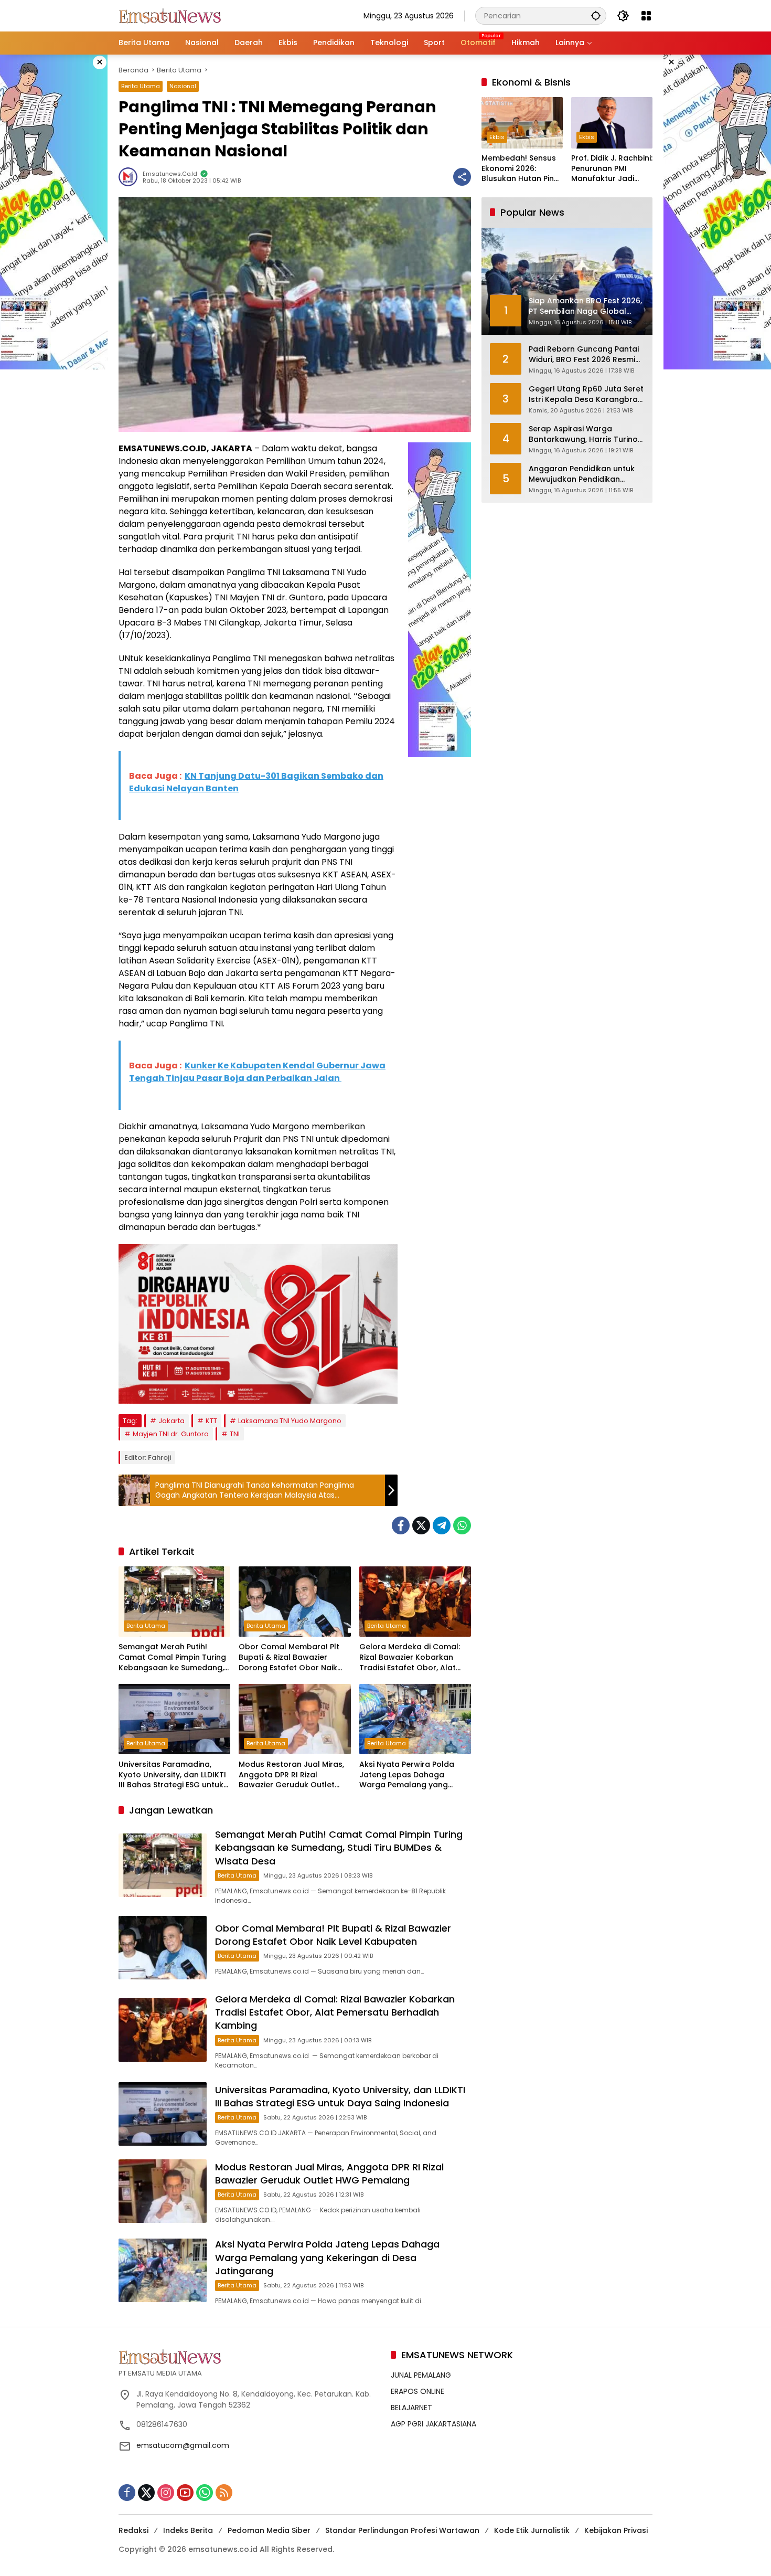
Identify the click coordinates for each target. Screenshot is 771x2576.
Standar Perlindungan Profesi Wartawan (402, 2530)
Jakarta (172, 1421)
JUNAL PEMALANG (421, 2375)
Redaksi (133, 2530)
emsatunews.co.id (170, 174)
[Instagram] (166, 2493)
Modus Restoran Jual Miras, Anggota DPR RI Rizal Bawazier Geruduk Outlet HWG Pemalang (291, 1775)
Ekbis (497, 137)
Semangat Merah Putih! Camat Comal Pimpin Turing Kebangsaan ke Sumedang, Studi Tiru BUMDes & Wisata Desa (172, 1657)
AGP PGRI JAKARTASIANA (433, 2424)
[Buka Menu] (646, 16)
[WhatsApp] (462, 1525)
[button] (596, 15)
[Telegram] (442, 1525)
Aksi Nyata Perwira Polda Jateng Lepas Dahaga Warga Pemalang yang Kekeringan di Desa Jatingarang (407, 1775)
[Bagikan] (462, 177)
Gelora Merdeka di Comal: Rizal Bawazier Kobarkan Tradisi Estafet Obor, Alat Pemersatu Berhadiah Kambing (410, 1657)
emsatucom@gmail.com (183, 2445)
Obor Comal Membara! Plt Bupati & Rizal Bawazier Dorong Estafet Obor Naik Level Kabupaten (289, 1657)
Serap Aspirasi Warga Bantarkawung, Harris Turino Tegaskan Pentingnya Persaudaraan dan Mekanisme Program (583, 435)
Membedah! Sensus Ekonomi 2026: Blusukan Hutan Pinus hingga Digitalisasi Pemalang (522, 169)
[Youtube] (185, 2493)
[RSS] (224, 2493)
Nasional (183, 86)
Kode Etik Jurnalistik (532, 2530)
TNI (235, 1434)
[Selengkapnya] (249, 2357)
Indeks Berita (188, 2530)
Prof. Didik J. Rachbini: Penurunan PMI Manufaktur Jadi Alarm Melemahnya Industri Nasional (612, 169)
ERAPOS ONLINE (417, 2391)
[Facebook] (401, 1525)
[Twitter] (421, 1525)
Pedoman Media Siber (269, 2530)
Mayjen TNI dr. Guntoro (171, 1434)
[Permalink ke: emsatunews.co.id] (131, 177)
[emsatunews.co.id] (171, 15)
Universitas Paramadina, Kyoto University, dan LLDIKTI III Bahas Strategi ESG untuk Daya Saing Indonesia (172, 1775)
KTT (211, 1421)
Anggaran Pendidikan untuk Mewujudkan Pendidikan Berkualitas (582, 475)
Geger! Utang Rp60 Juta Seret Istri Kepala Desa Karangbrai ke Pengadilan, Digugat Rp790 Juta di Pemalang (586, 395)
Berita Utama (141, 86)
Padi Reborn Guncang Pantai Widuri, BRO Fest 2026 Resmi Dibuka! (584, 355)
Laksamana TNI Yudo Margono (290, 1421)
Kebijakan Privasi (616, 2530)
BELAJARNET (411, 2408)
